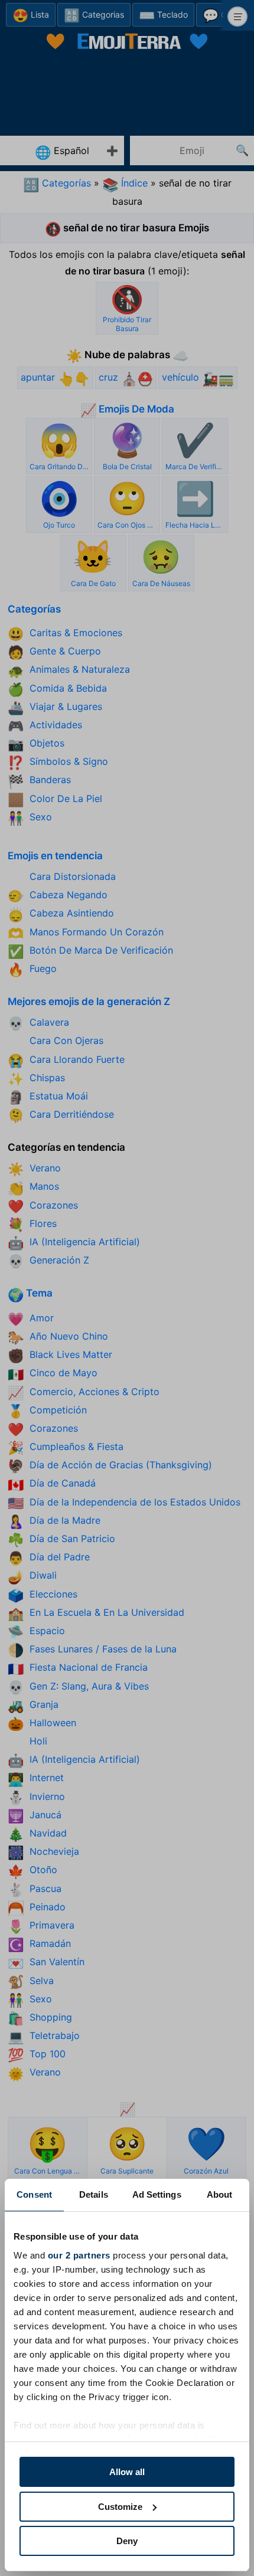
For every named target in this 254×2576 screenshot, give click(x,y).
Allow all (127, 2472)
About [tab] (220, 2194)
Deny (127, 2541)
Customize (120, 2507)
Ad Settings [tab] (157, 2194)
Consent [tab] (34, 2194)
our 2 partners (79, 2255)
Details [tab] (94, 2194)
